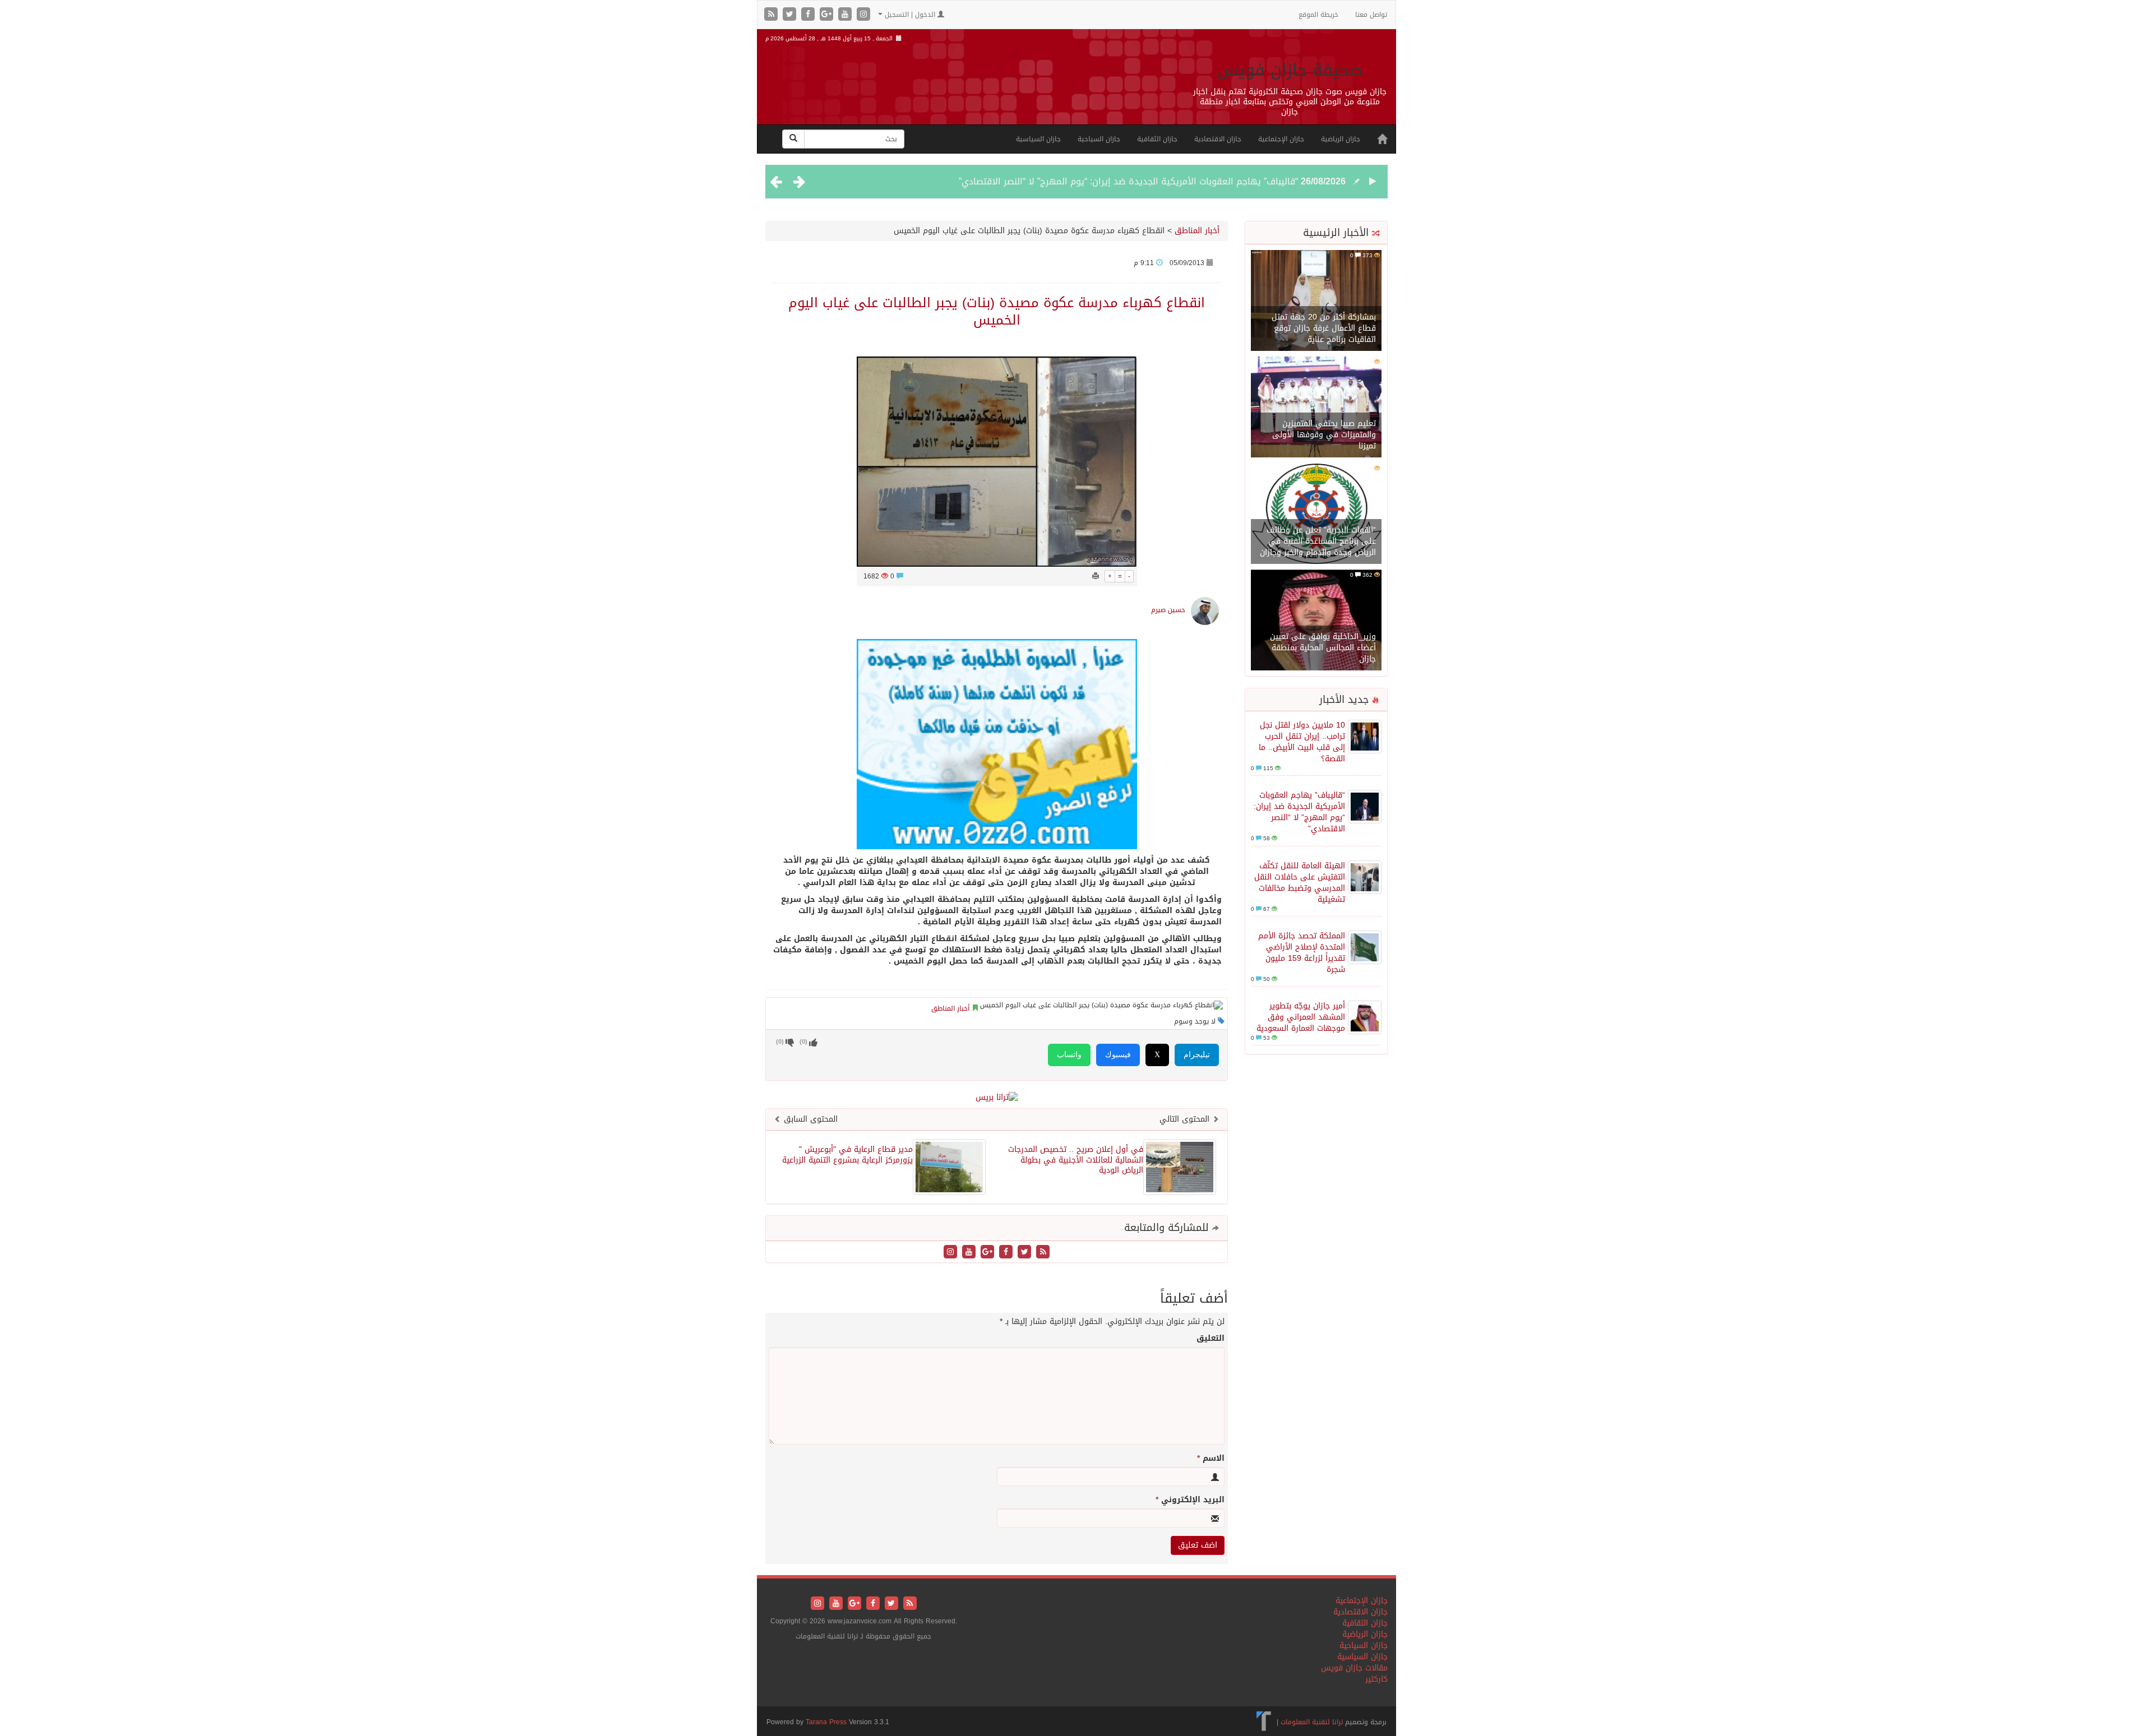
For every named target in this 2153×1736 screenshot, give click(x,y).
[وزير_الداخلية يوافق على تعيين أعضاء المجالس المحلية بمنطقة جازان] (1316, 621)
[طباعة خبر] (1096, 576)
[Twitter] (791, 15)
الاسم (1211, 1459)
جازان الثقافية (1157, 139)
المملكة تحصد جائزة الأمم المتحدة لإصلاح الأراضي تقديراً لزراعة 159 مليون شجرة (1302, 953)
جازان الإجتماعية (1281, 139)
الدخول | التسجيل (910, 15)
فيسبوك (1118, 1055)
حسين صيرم (1168, 610)
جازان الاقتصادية (1218, 139)
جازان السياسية (1038, 139)
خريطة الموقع (1318, 15)
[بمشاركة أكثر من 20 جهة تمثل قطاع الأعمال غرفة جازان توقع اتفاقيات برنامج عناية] (1316, 301)
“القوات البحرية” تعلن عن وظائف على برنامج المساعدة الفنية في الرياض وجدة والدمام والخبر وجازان (1318, 541)
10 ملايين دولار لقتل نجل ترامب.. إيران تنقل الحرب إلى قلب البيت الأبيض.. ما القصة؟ (1302, 742)
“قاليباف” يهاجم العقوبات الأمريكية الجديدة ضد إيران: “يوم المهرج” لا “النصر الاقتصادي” (1128, 181)
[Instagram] (863, 15)
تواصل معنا (1371, 15)
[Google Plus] (828, 15)
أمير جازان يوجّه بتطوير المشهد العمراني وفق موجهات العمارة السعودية (1301, 1017)
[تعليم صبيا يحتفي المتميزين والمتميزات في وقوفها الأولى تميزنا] (1316, 408)
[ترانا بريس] (1264, 1722)
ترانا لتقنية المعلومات (1312, 1722)
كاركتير (1376, 1679)
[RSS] (772, 15)
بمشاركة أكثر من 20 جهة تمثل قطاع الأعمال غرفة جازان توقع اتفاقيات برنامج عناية (1324, 328)
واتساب (1069, 1055)
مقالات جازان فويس (1354, 1668)
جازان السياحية (1099, 139)
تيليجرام (1197, 1055)
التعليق (1211, 1339)
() (780, 1042)
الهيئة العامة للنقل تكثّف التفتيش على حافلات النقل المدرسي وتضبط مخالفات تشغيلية (1300, 883)
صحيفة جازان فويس (1290, 70)
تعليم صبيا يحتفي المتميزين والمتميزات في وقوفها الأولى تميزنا (1324, 435)
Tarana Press (826, 1722)
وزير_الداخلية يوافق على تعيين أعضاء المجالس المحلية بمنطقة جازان (1323, 648)
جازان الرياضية (1341, 139)
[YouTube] (846, 15)
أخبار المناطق (1197, 231)
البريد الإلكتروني (1190, 1500)
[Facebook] (809, 15)
